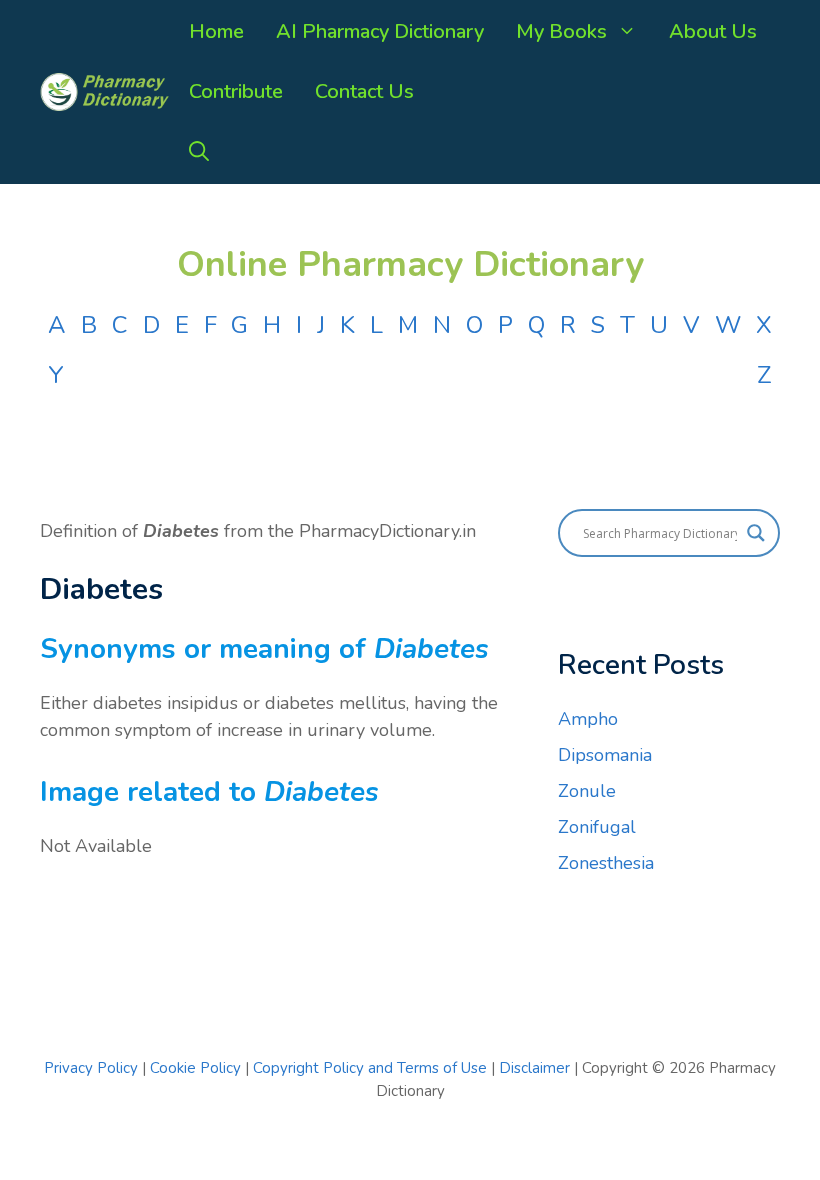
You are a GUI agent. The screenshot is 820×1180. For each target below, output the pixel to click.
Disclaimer (534, 1068)
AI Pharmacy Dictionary (380, 31)
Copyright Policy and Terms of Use (372, 1068)
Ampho (588, 719)
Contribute (236, 91)
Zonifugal (597, 827)
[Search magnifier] (756, 533)
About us (713, 31)
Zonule (587, 791)
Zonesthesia (606, 863)
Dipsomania (605, 755)
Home (216, 31)
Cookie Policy (197, 1068)
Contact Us (364, 91)
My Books (561, 31)
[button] (199, 152)
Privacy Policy (91, 1068)
